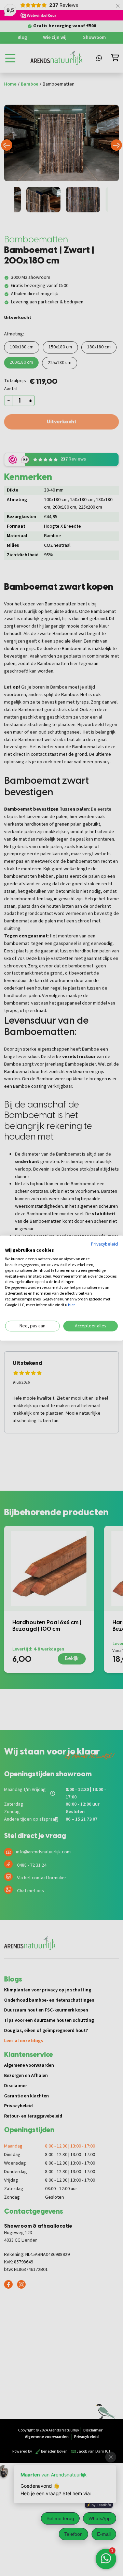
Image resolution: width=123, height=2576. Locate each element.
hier (71, 1305)
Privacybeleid (104, 1244)
